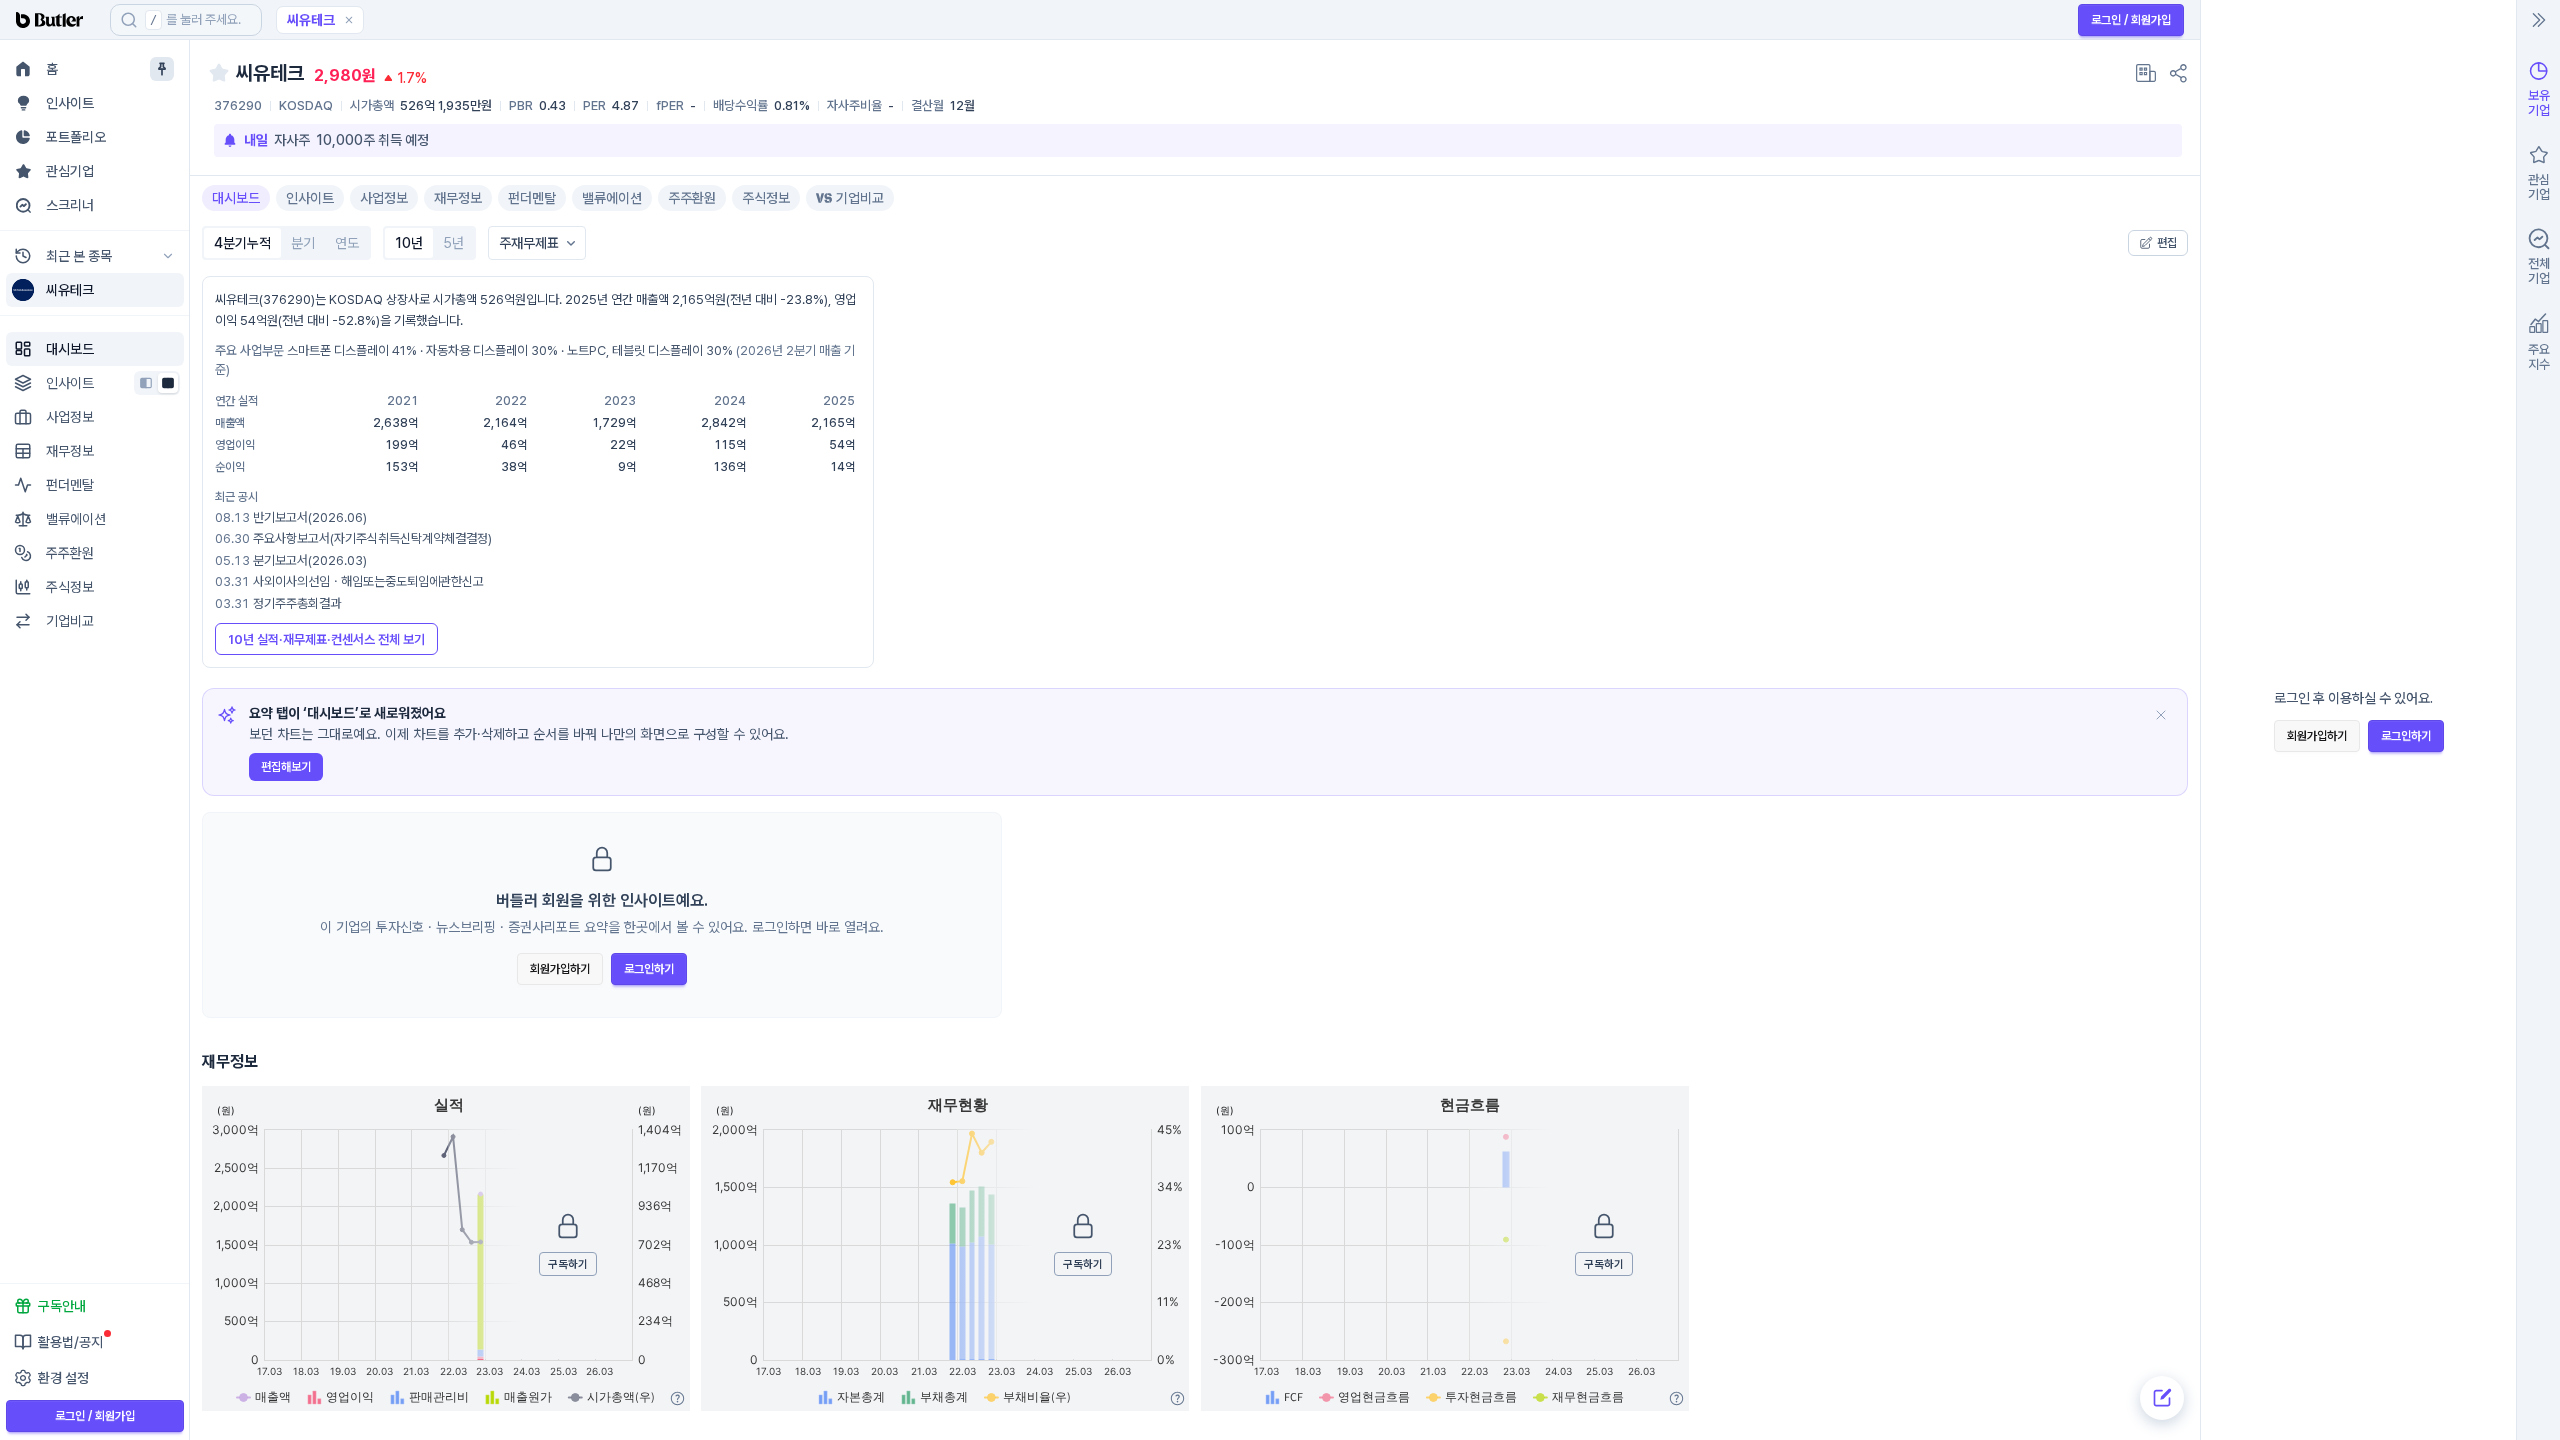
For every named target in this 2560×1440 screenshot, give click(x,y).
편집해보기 (286, 767)
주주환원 (692, 198)
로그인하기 (649, 969)
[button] (349, 20)
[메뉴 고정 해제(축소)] (162, 69)
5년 (453, 243)
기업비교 (860, 198)
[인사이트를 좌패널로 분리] (146, 383)
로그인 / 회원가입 (2131, 20)
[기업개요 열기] (2146, 73)
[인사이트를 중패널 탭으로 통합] (168, 383)
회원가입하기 (560, 969)
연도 (347, 243)
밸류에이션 (612, 198)
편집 (2167, 243)
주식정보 (766, 198)
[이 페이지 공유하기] (2178, 73)
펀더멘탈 (532, 198)
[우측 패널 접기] (2539, 20)
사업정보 (384, 198)
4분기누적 (242, 243)
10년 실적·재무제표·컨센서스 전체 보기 (326, 639)
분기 (303, 243)
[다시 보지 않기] (2161, 715)
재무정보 (458, 198)
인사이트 (310, 198)
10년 (409, 243)
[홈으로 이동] (55, 20)
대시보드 (236, 198)
